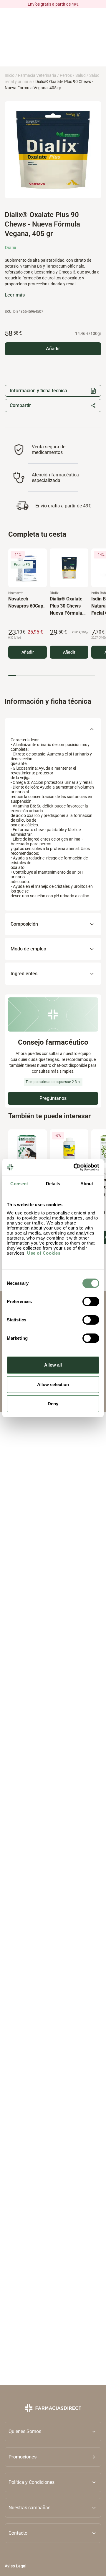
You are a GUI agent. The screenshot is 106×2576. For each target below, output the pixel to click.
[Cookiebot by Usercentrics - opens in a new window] (75, 1167)
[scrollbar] (52, 676)
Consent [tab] (19, 1184)
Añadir (28, 652)
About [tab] (87, 1184)
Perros (66, 75)
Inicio (10, 75)
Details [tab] (53, 1184)
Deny (53, 1404)
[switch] (91, 1302)
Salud (81, 75)
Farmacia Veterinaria (37, 75)
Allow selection (53, 1384)
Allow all (53, 1365)
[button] (53, 2457)
